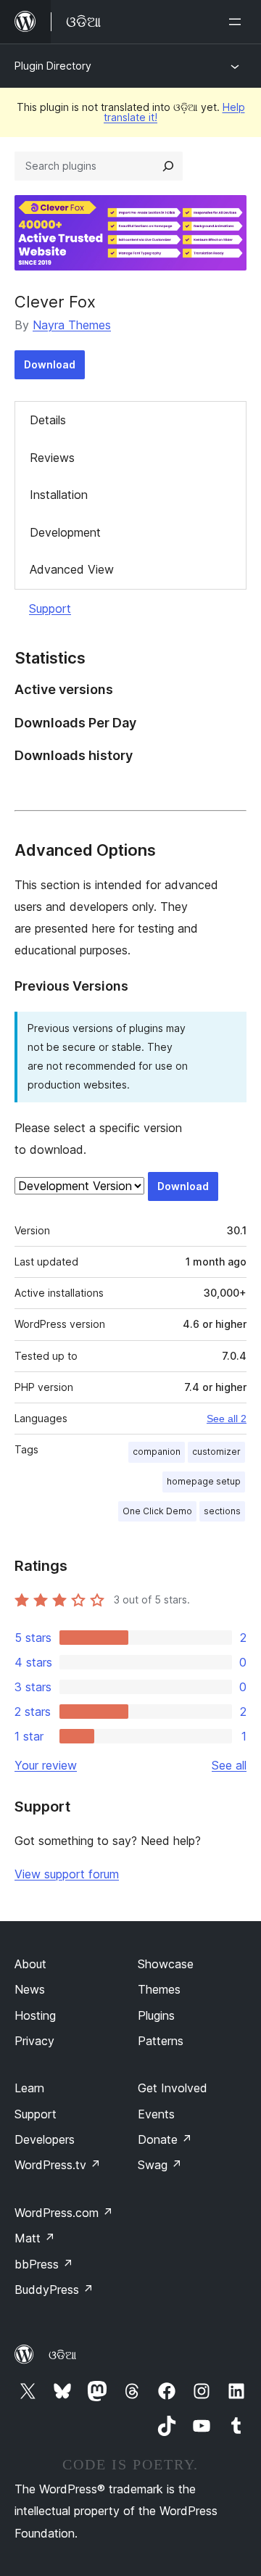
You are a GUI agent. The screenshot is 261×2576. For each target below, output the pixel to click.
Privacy (34, 2041)
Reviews (52, 458)
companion (157, 1452)
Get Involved (173, 2088)
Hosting (35, 2015)
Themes (159, 1989)
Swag (160, 2165)
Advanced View (72, 569)
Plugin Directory (53, 66)
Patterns (161, 2041)
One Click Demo (157, 1511)
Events (156, 2114)
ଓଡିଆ (62, 2355)
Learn (29, 2088)
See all (229, 1765)
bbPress (44, 2264)
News (30, 1989)
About (30, 1964)
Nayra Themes (72, 325)
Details (48, 420)
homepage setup (204, 1481)
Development (65, 532)
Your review (46, 1765)
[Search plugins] (168, 166)
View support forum (67, 1874)
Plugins (156, 2015)
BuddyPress (54, 2290)
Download (50, 364)
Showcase (166, 1964)
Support (50, 608)
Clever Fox (55, 302)
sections (222, 1511)
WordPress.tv (58, 2165)
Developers (45, 2139)
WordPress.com (64, 2213)
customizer (216, 1452)
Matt (35, 2238)
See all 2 (227, 1419)
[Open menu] (238, 22)
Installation (59, 495)
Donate (165, 2139)
